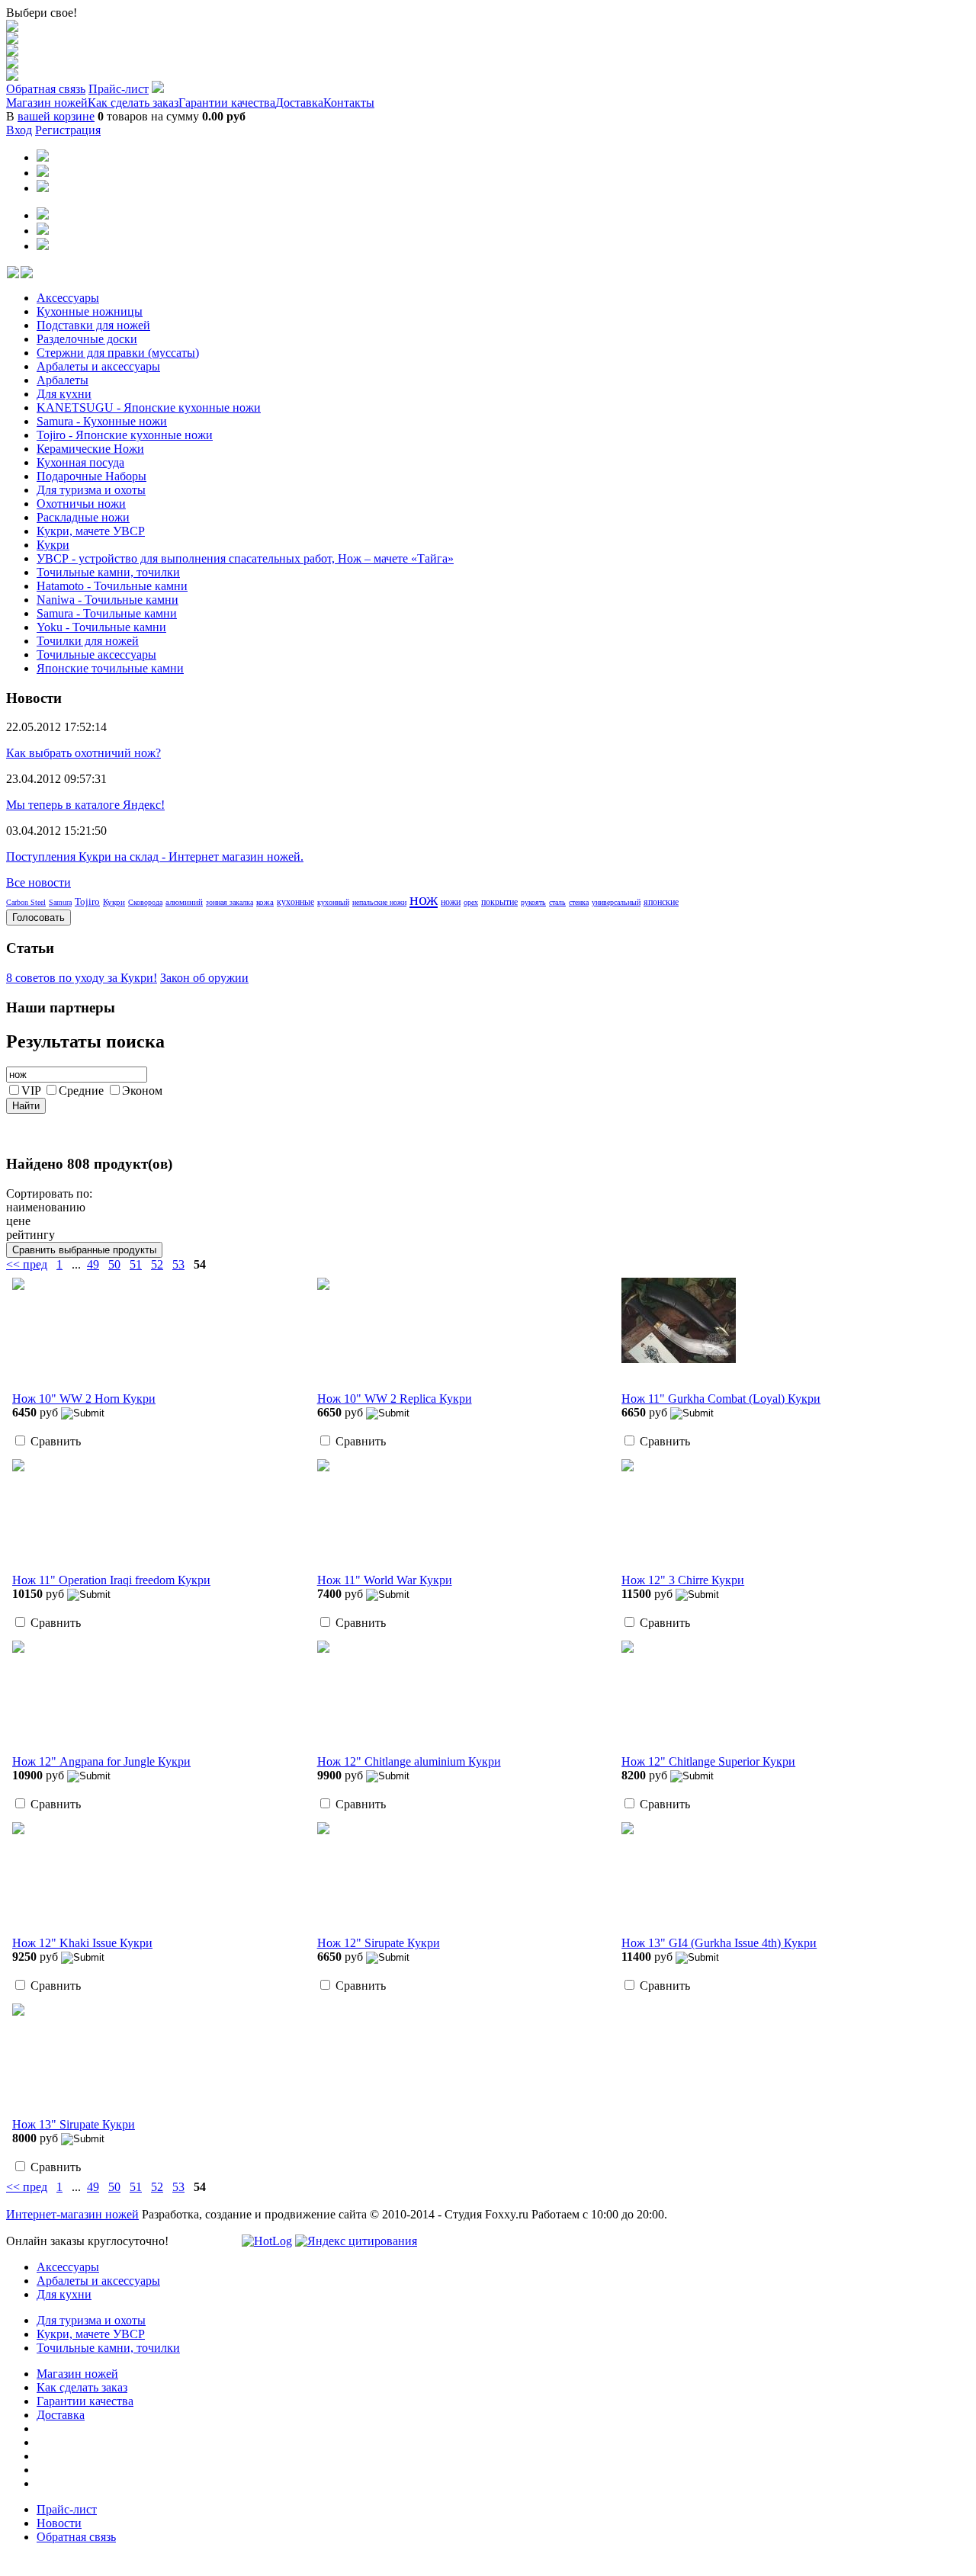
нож (424, 899)
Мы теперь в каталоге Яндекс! (85, 805)
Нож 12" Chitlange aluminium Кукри (409, 1761)
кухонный (333, 902)
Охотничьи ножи (81, 504)
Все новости (39, 882)
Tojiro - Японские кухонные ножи (125, 435)
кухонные (295, 902)
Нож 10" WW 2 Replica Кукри (395, 1399)
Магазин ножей (47, 103)
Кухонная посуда (80, 462)
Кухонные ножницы (90, 311)
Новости (59, 2523)
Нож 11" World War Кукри (385, 1580)
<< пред (27, 1264)
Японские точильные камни (110, 668)
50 (114, 1264)
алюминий (184, 902)
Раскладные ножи (83, 517)
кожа (265, 902)
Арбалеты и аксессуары (98, 366)
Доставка (299, 103)
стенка (579, 902)
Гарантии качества (227, 103)
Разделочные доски (87, 339)
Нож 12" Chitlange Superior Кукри (708, 1761)
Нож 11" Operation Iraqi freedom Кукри (111, 1580)
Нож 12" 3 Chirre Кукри (683, 1580)
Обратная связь (46, 89)
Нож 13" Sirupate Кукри (74, 2124)
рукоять (533, 902)
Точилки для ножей (88, 641)
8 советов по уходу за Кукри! (82, 978)
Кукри (53, 545)
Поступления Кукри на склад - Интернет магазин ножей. (155, 857)
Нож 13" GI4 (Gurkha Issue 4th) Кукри (719, 1943)
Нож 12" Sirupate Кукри (379, 1943)
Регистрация (68, 130)
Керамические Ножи (90, 449)
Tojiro (87, 901)
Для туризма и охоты (91, 490)
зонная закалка (230, 902)
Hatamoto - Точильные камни (112, 586)
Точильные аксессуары (96, 654)
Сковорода (145, 902)
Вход (19, 130)
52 (157, 1264)
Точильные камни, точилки (108, 572)
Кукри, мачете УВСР (91, 531)
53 (178, 1264)
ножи (451, 902)
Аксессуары (68, 298)
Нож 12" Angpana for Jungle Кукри (101, 1761)
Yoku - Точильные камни (101, 627)
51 (136, 1264)
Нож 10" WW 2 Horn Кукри (84, 1399)
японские (661, 902)
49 (93, 1264)
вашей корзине (56, 116)
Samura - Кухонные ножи (102, 421)
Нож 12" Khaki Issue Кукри (82, 1943)
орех (471, 902)
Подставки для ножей (93, 325)
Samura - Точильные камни (107, 613)
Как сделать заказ (133, 103)
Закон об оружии (204, 978)
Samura (60, 902)
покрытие (499, 902)
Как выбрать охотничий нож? (83, 753)
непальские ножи (379, 902)
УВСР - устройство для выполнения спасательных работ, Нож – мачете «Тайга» (245, 558)
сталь (557, 902)
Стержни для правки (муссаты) (118, 353)
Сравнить (56, 1441)
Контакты (349, 103)
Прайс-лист (119, 89)
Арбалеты (63, 380)
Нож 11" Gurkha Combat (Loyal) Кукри (721, 1399)
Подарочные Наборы (91, 476)
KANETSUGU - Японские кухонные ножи (149, 407)
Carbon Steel (26, 902)
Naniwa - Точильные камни (108, 600)
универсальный (616, 902)
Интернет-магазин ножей (72, 2214)
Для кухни (64, 394)
